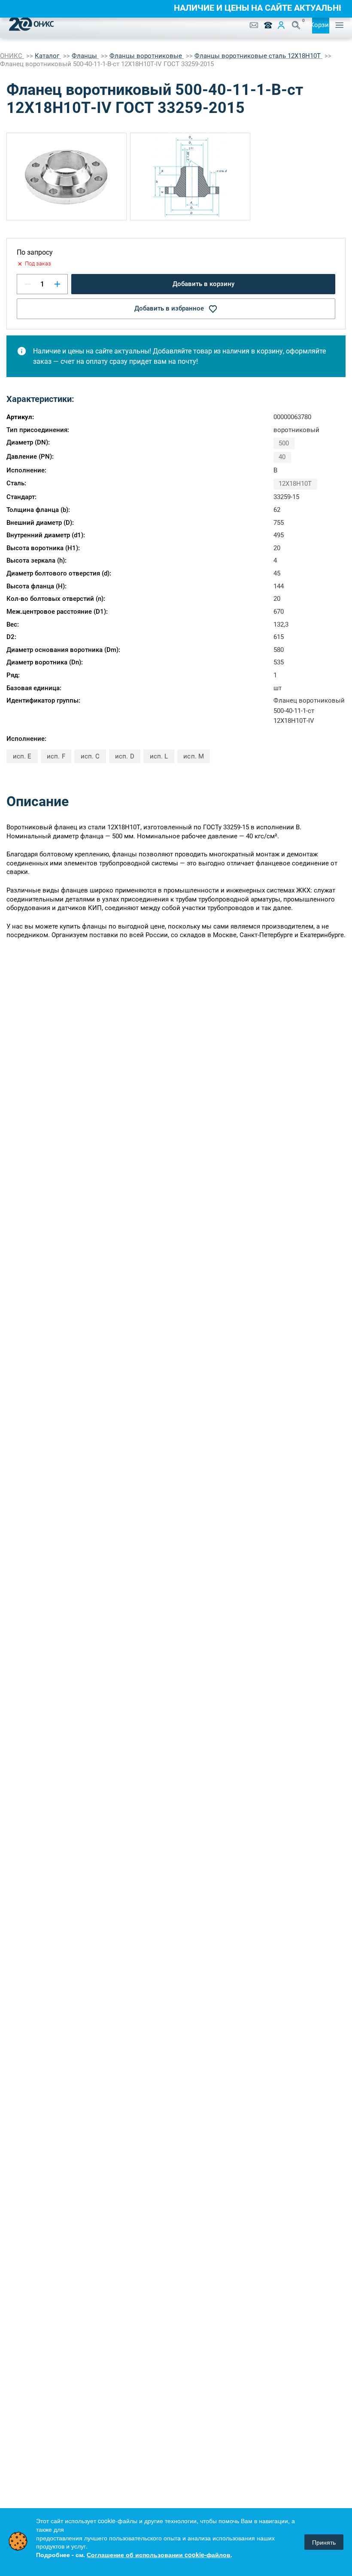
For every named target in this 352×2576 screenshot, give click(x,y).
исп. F (56, 756)
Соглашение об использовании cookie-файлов (159, 2555)
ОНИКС (12, 56)
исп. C (90, 756)
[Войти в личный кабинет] (281, 25)
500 (284, 443)
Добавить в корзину (203, 284)
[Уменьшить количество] (28, 284)
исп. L (159, 756)
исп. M (193, 756)
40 (282, 457)
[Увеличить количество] (57, 284)
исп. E (22, 756)
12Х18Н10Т (295, 484)
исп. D (124, 756)
